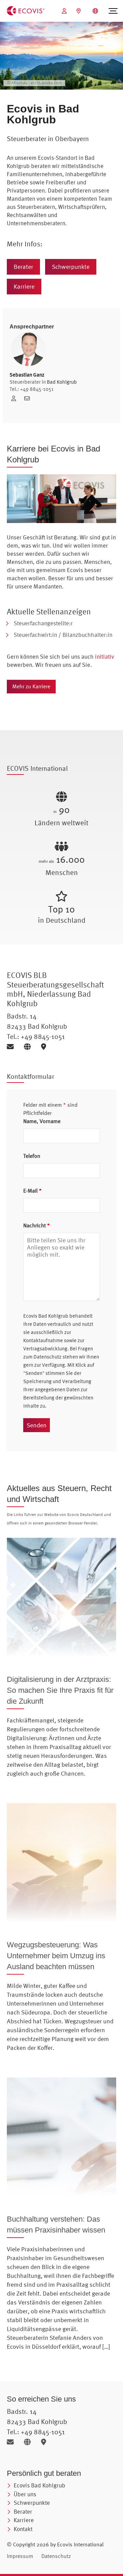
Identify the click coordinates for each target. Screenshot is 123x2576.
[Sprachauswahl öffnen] (96, 11)
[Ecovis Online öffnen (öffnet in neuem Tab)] (65, 11)
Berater (23, 267)
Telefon (32, 1156)
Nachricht (37, 1225)
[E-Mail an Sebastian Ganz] (29, 398)
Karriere (24, 286)
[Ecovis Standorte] (79, 11)
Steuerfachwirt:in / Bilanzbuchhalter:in (63, 635)
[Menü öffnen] (113, 11)
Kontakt (23, 2529)
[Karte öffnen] (45, 1047)
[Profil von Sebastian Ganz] (16, 398)
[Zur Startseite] (26, 10)
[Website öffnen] (30, 1047)
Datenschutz (56, 2556)
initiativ (105, 656)
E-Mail (32, 1191)
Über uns (25, 2494)
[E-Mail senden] (13, 1047)
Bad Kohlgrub (62, 382)
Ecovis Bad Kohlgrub (39, 2485)
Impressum (20, 2556)
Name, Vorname (42, 1121)
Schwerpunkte (71, 267)
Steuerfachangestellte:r (43, 623)
